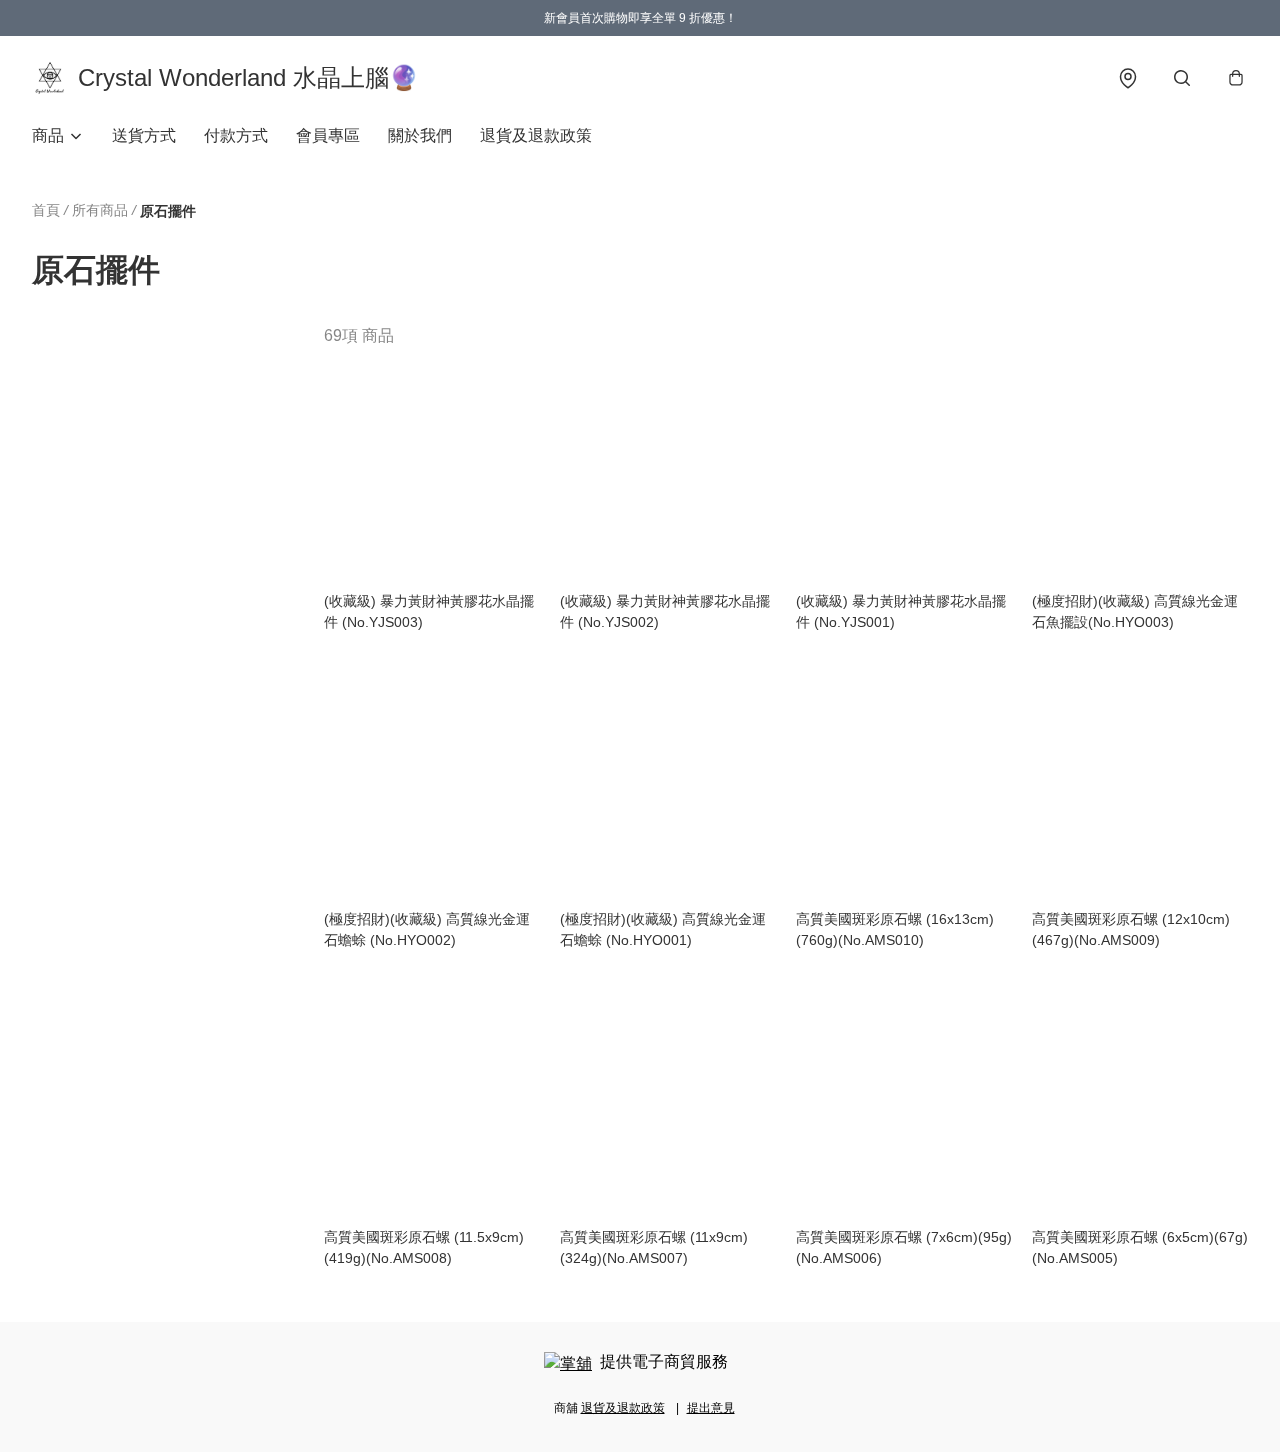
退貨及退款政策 (536, 135)
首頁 (46, 210)
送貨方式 (144, 135)
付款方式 (236, 135)
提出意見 (711, 1408)
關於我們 (420, 135)
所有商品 (100, 210)
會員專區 (328, 135)
